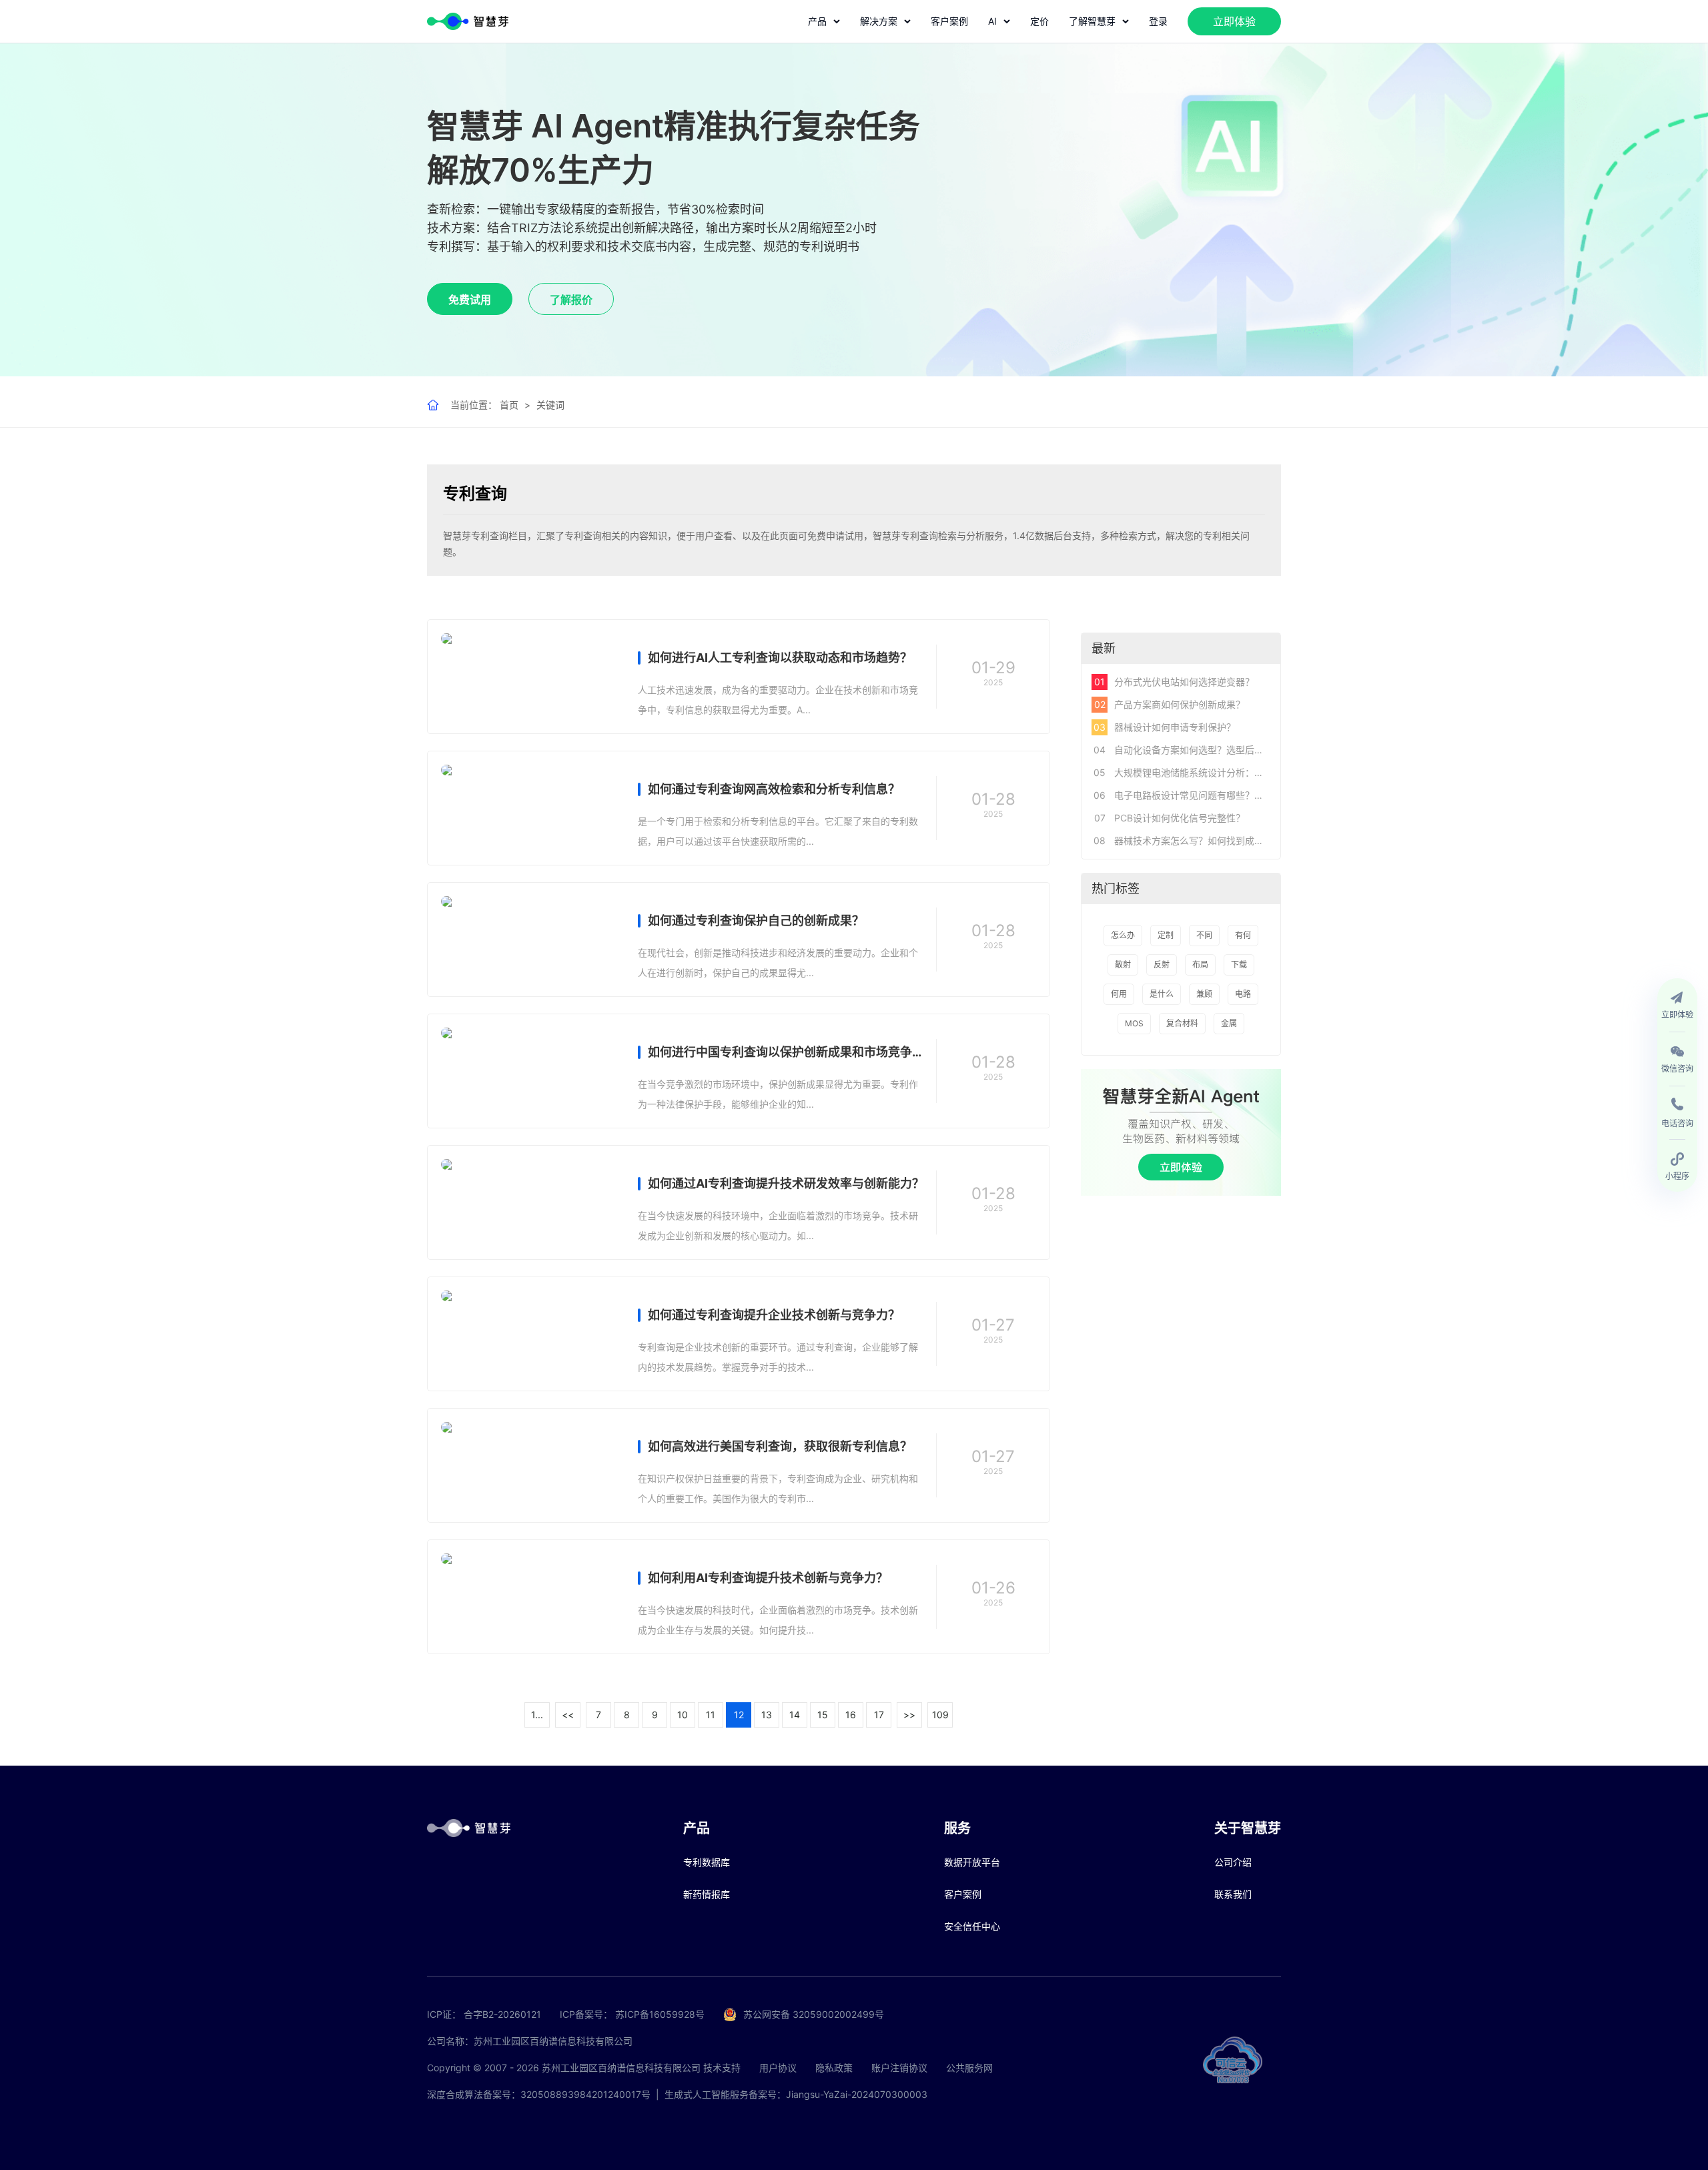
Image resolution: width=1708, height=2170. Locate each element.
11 (711, 1715)
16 (851, 1715)
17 (879, 1715)
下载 (1239, 965)
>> (909, 1715)
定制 (1166, 935)
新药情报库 (707, 1894)
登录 (1158, 21)
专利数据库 (707, 1862)
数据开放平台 (972, 1862)
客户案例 (949, 21)
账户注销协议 (899, 2068)
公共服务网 (969, 2068)
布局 (1200, 965)
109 (940, 1715)
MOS (1134, 1023)
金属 (1229, 1023)
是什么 (1162, 994)
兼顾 (1204, 994)
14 (795, 1715)
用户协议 (778, 2068)
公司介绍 (1233, 1862)
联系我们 (1233, 1894)
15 (823, 1715)
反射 (1162, 965)
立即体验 (1234, 21)
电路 (1243, 994)
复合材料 (1182, 1023)
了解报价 (571, 300)
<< (568, 1715)
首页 (509, 405)
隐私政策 (834, 2068)
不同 (1204, 935)
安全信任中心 (972, 1926)
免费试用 (470, 300)
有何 (1243, 935)
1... (537, 1715)
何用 (1119, 994)
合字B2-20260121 (502, 2014)
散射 (1123, 965)
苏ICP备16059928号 (660, 2014)
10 (683, 1715)
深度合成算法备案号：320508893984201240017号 (539, 2094)
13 (767, 1715)
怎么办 (1123, 935)
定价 (1039, 21)
